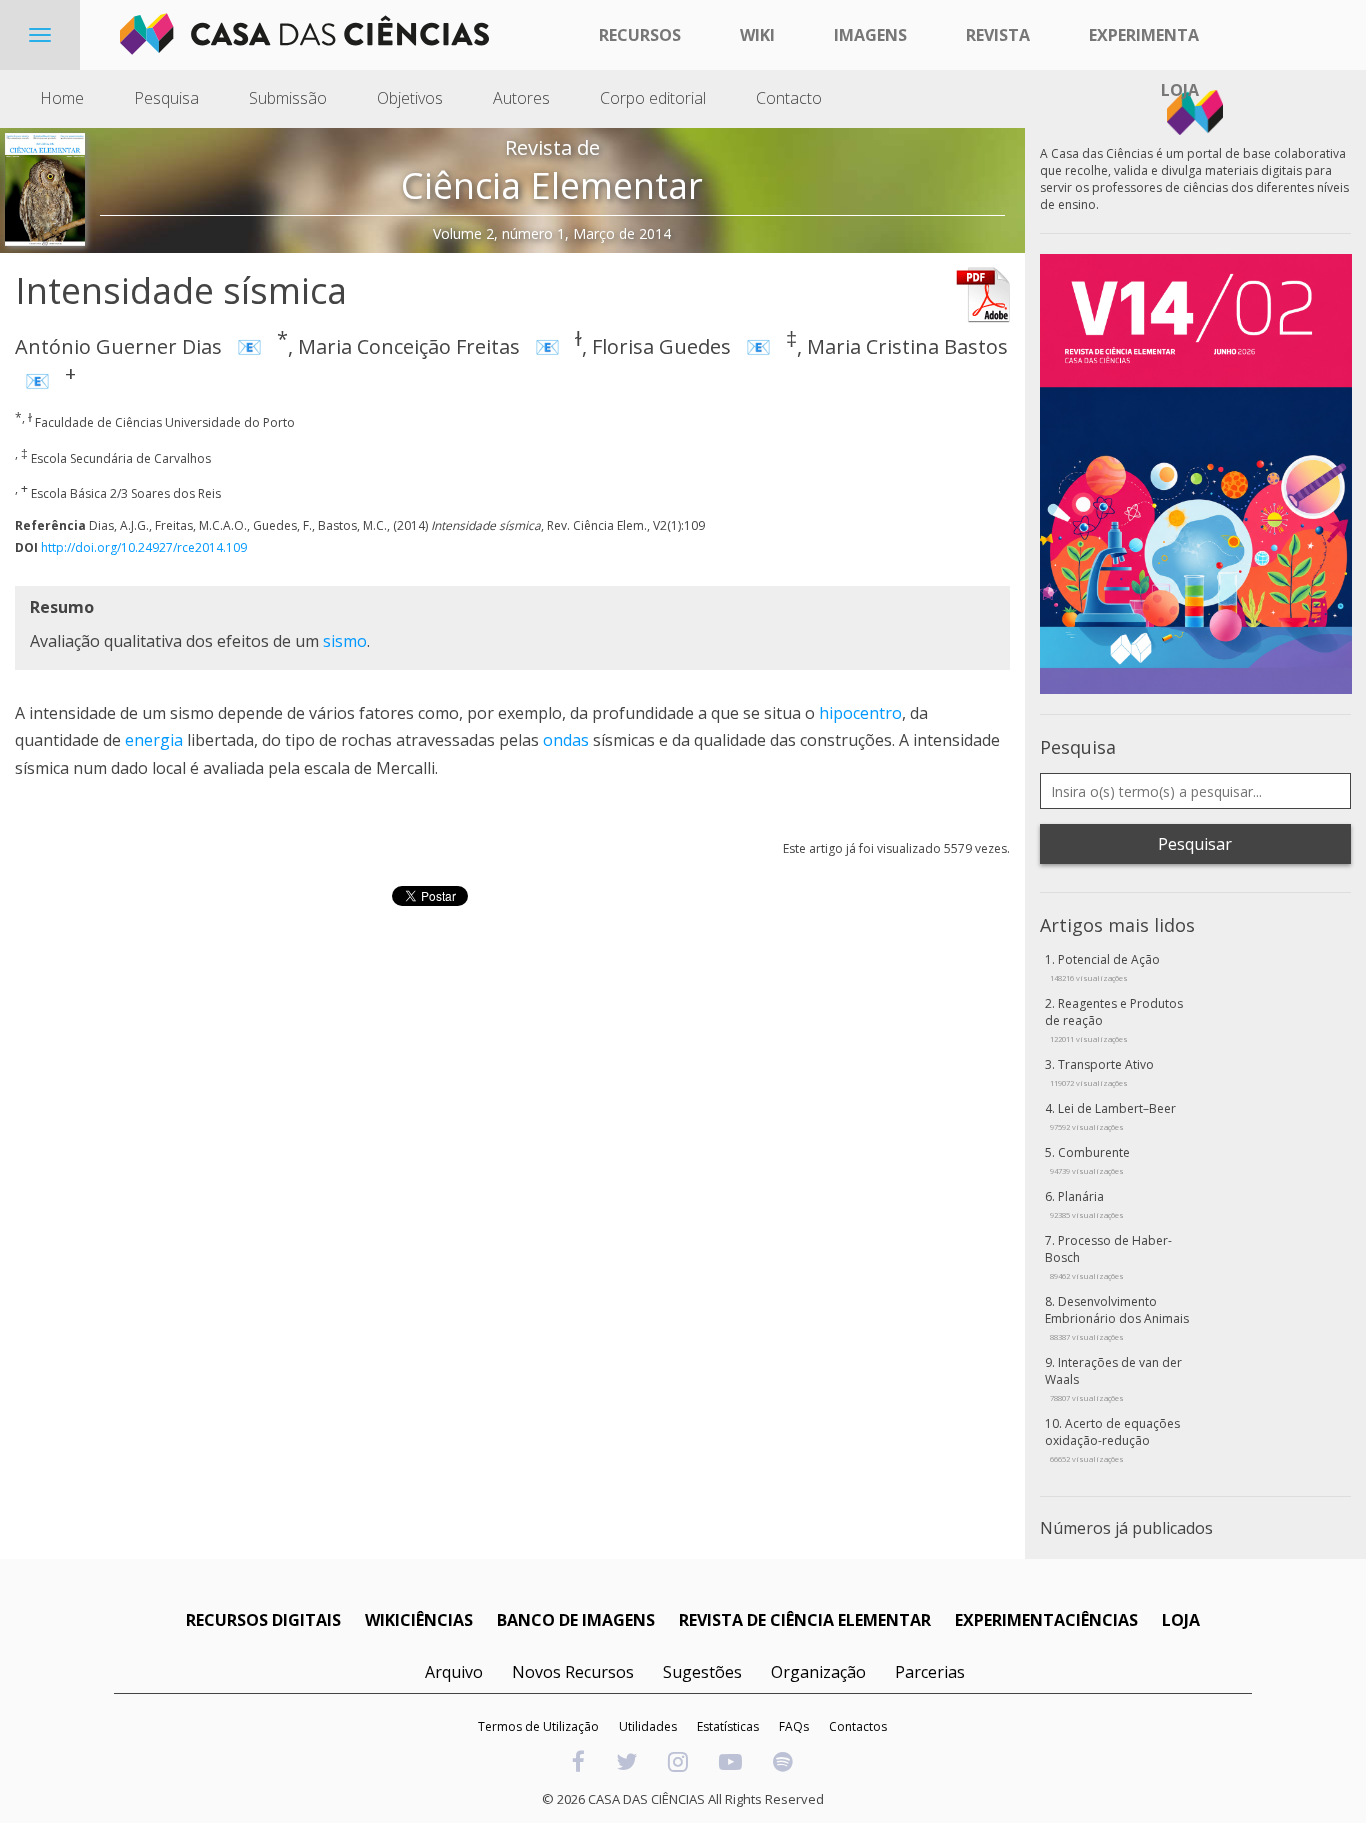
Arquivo (454, 1672)
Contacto (789, 98)
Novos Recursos (573, 1672)
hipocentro (860, 713)
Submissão (288, 98)
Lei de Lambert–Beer (1113, 1116)
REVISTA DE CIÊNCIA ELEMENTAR (805, 1620)
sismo (345, 641)
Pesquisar (1195, 844)
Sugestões (702, 1672)
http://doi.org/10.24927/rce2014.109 (144, 547)
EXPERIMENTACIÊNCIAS (1046, 1620)
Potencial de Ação (1105, 967)
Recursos (640, 35)
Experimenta (1144, 35)
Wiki (757, 35)
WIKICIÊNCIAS (419, 1620)
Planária (1087, 1204)
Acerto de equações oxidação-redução (1112, 1439)
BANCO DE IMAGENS (576, 1620)
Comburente (1090, 1160)
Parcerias (930, 1672)
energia (154, 740)
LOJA (1181, 1620)
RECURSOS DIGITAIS (263, 1620)
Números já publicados (1126, 1528)
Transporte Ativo (1102, 1072)
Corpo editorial (653, 98)
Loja (1180, 90)
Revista (998, 35)
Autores (521, 98)
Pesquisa (166, 98)
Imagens (870, 35)
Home (62, 98)
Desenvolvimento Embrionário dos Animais (1117, 1317)
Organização (818, 1672)
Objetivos (410, 98)
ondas (566, 740)
